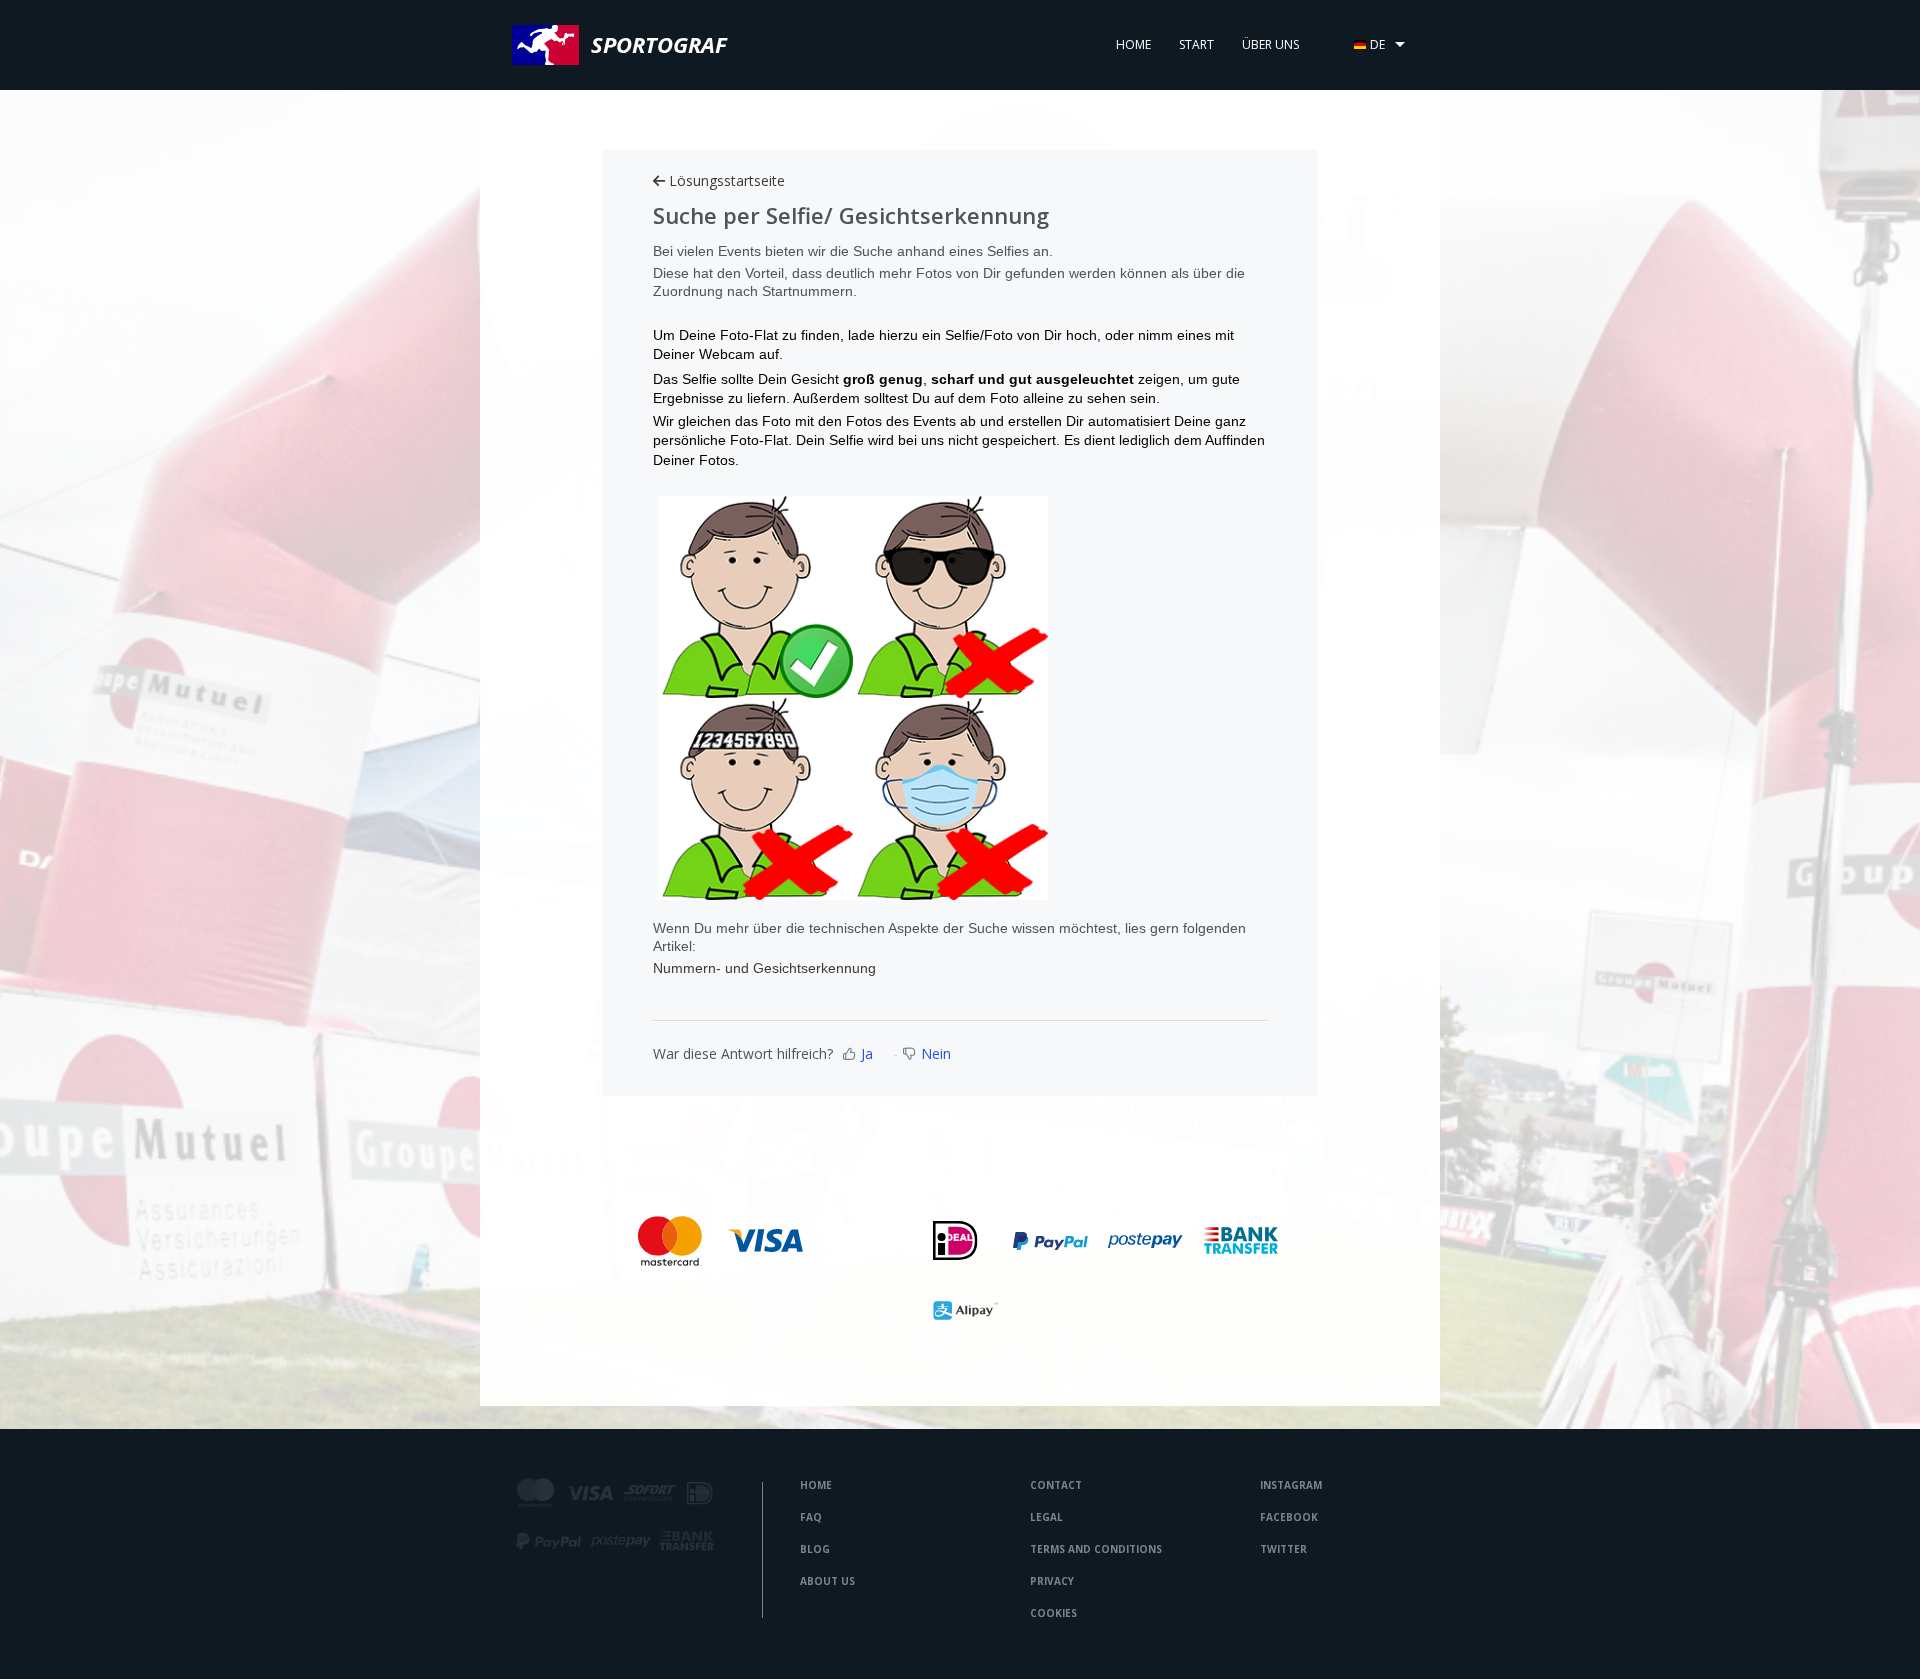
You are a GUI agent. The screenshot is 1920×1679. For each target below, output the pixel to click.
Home (1133, 44)
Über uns (1270, 44)
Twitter (1283, 1549)
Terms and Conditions (1096, 1549)
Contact (1056, 1485)
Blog (815, 1549)
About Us (827, 1581)
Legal (1046, 1517)
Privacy (1052, 1581)
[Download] (923, 588)
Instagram (1291, 1485)
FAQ (811, 1517)
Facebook (1289, 1517)
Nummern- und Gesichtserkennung (764, 968)
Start (1196, 44)
